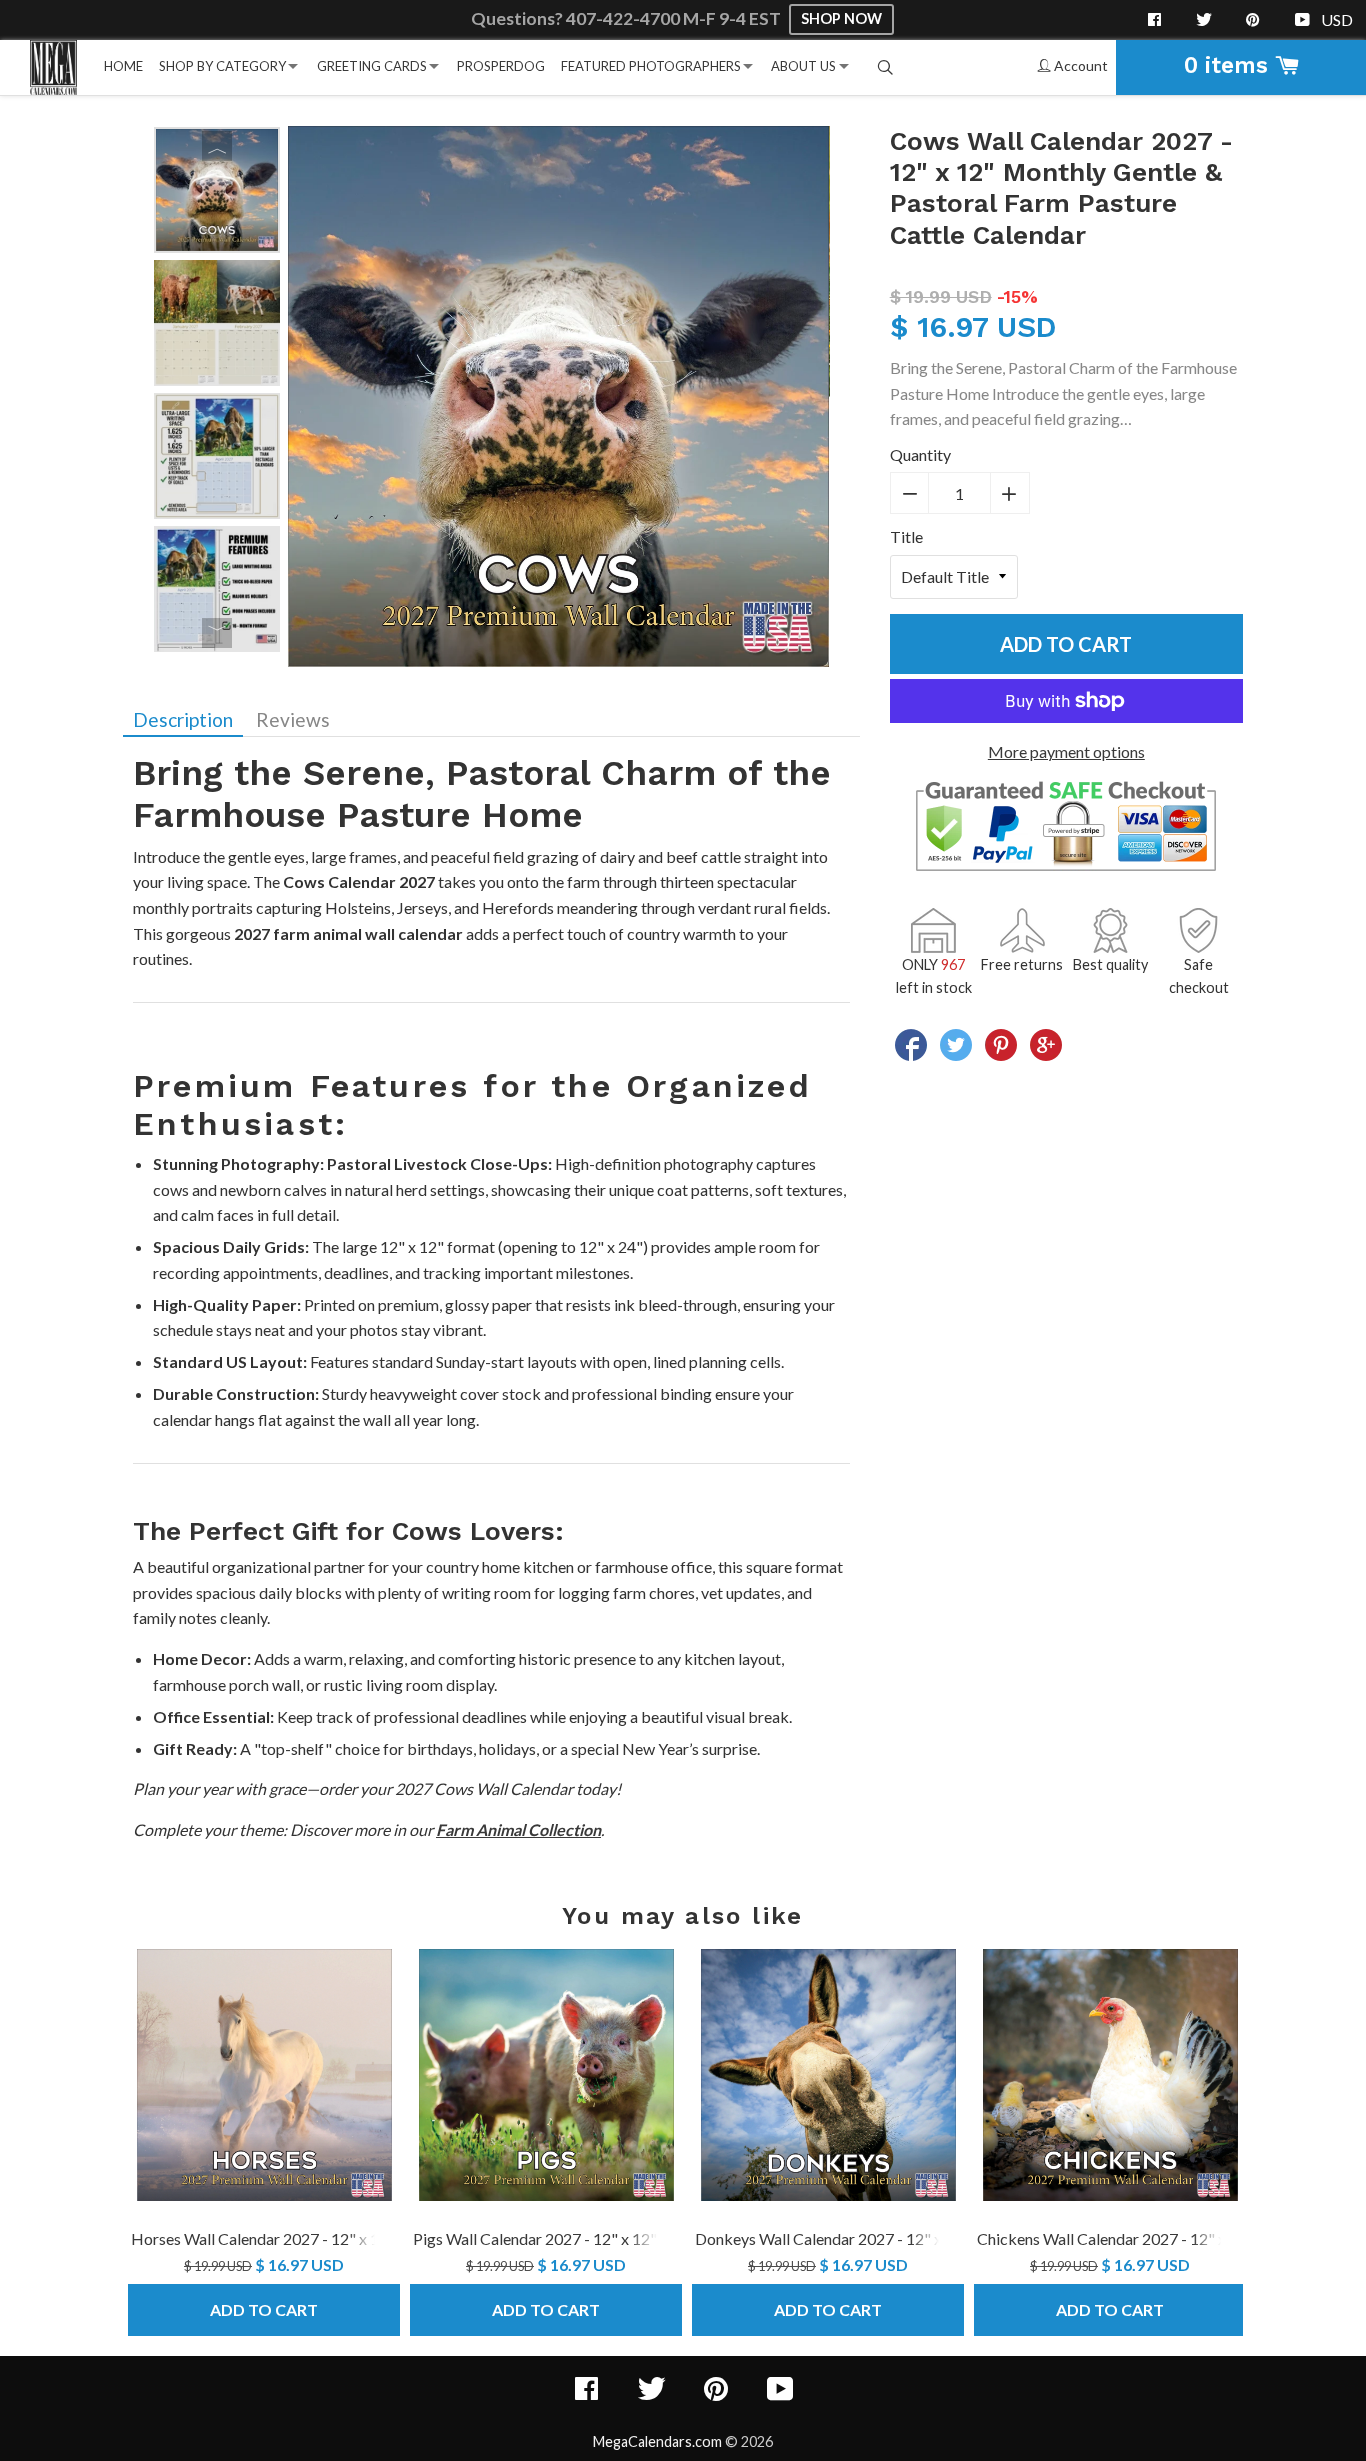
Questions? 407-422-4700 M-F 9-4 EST (627, 18)
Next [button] (217, 633)
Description (183, 719)
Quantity (920, 454)
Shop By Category (222, 66)
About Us (803, 66)
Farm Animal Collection (518, 1829)
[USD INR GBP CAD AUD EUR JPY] (1338, 20)
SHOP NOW (841, 18)
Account (1079, 65)
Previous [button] (217, 146)
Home (123, 66)
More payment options (1066, 751)
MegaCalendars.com (657, 2441)
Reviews (293, 719)
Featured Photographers (651, 66)
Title (906, 536)
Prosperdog (501, 66)
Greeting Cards (372, 66)
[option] (217, 190)
